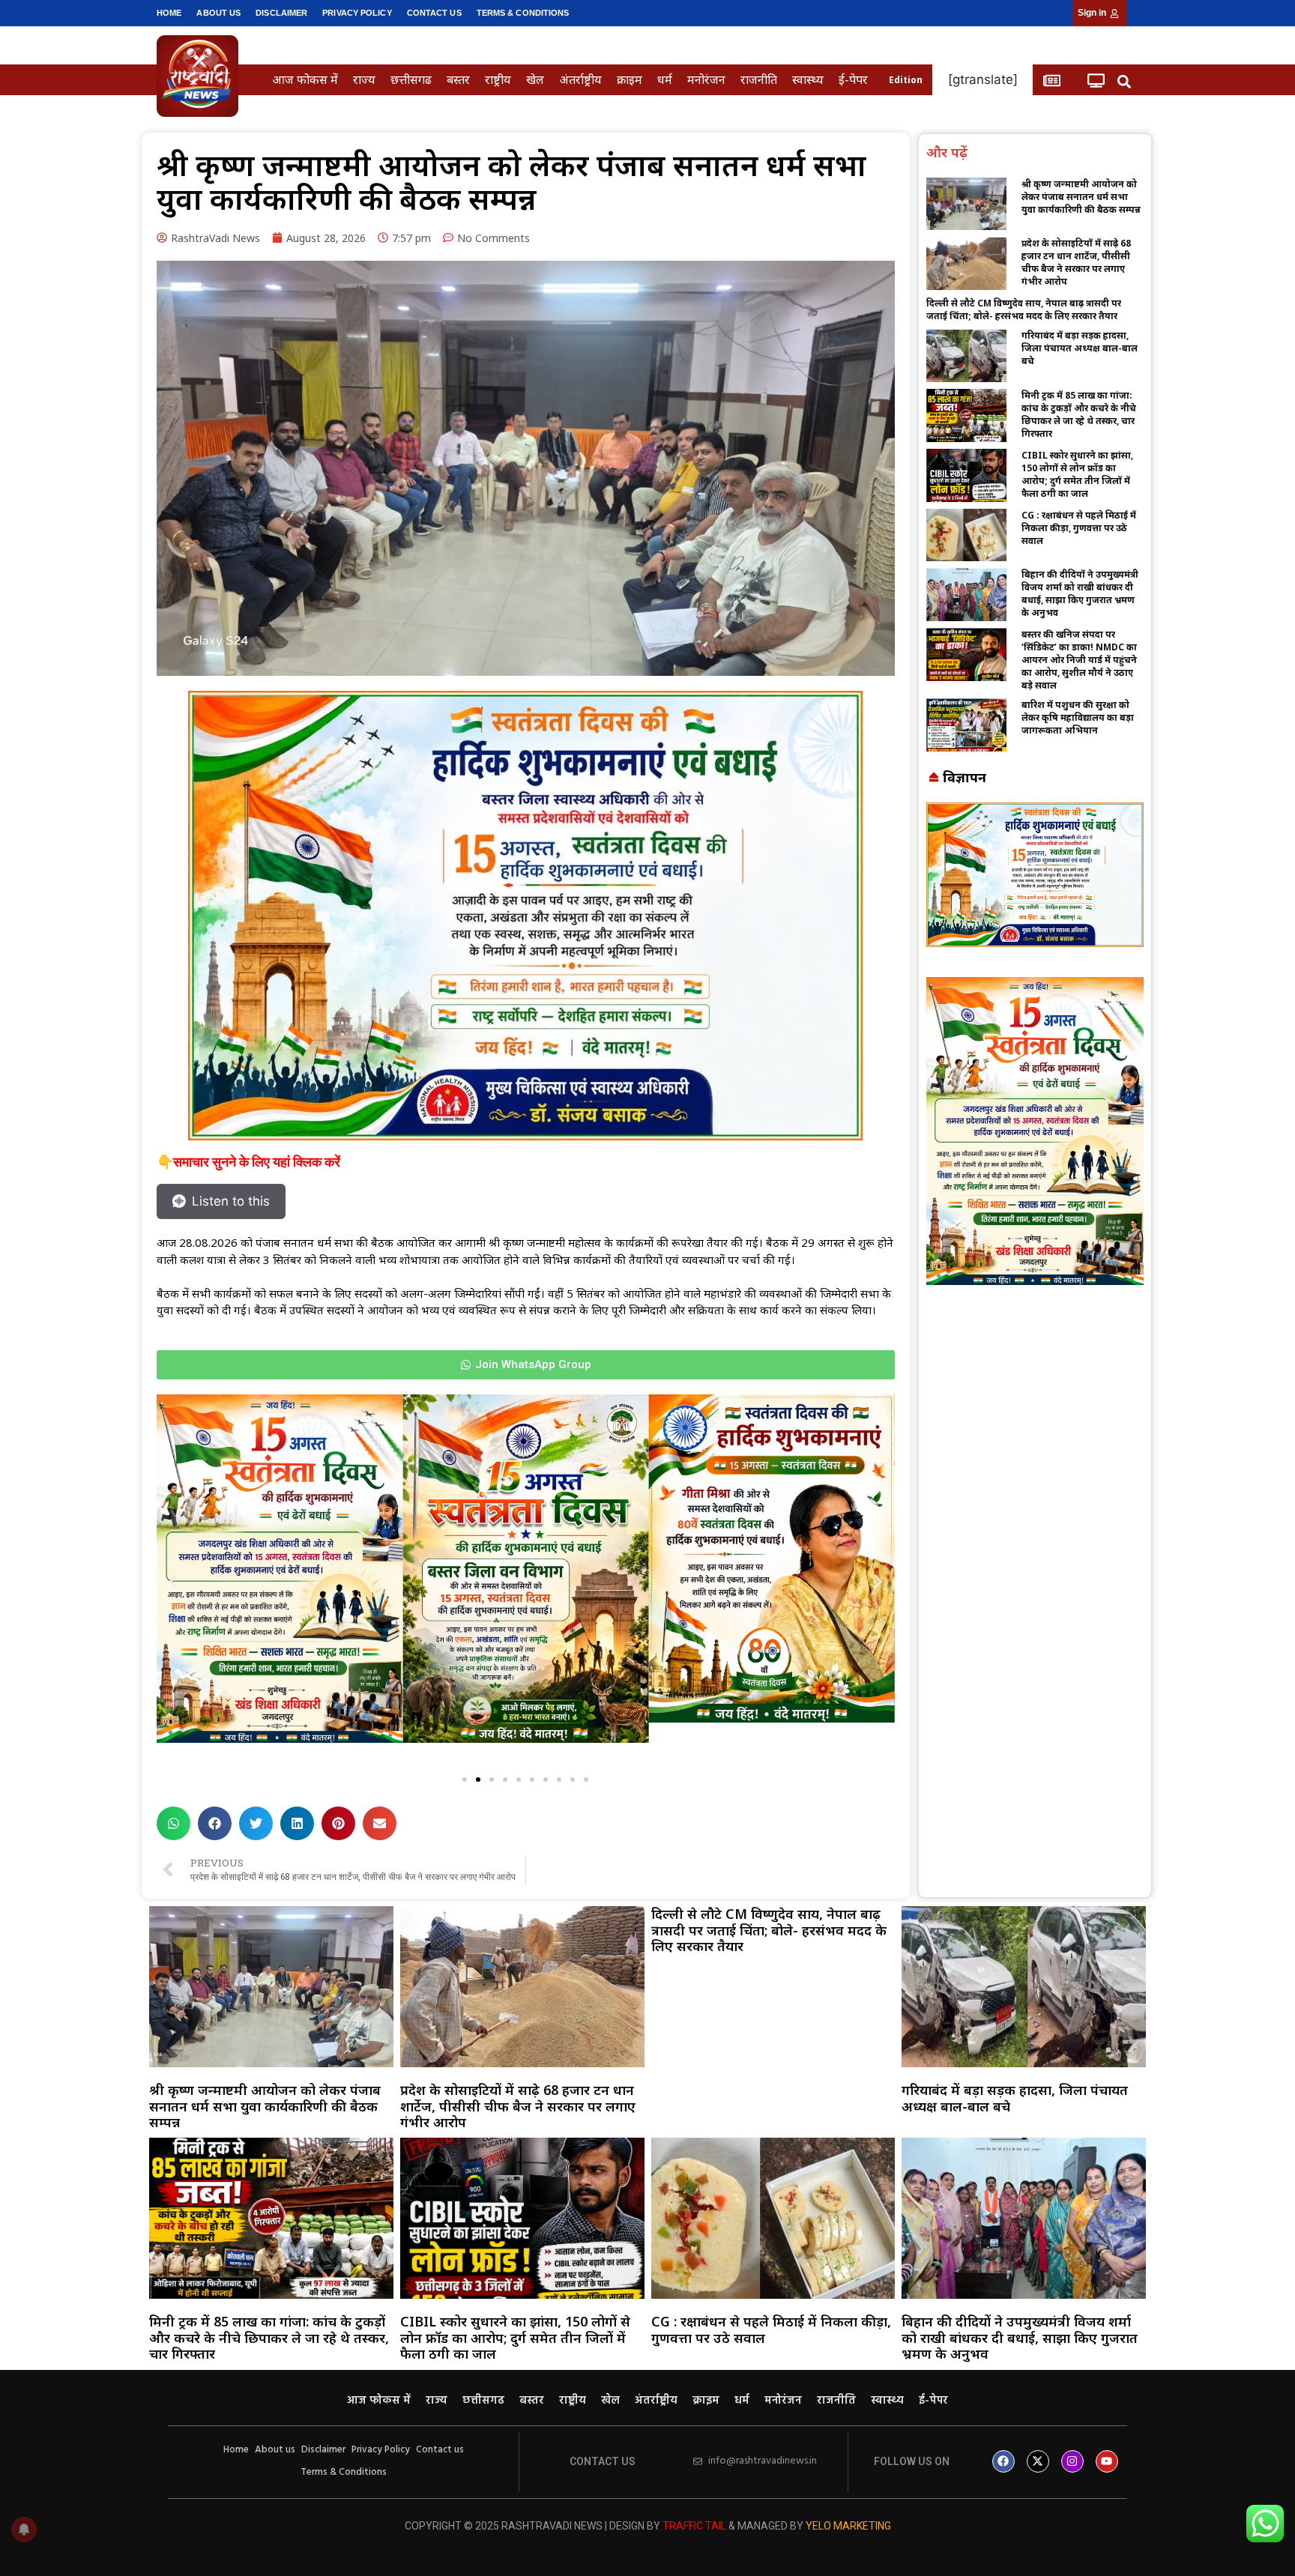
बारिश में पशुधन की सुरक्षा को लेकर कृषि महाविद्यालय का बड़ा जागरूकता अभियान (1078, 717)
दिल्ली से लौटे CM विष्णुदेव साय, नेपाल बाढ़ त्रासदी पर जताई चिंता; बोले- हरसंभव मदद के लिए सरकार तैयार (1024, 309)
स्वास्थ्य (808, 79)
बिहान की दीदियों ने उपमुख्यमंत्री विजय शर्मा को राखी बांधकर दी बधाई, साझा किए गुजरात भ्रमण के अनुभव (1080, 593)
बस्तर (458, 79)
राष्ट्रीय (498, 79)
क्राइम (630, 79)
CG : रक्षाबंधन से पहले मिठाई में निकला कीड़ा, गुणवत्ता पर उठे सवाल (1079, 528)
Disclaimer (281, 13)
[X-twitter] (1038, 2461)
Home (169, 13)
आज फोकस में (305, 79)
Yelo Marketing (848, 2526)
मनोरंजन (706, 79)
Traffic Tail (694, 2526)
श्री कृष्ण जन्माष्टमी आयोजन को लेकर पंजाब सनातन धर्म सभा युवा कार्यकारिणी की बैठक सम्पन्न (1081, 197)
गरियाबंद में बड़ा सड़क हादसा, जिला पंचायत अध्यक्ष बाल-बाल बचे (1080, 348)
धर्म (665, 79)
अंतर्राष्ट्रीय (580, 79)
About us (218, 13)
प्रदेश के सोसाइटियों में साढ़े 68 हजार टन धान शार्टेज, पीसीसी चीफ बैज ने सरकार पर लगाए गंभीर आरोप (1076, 262)
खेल (535, 79)
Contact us (434, 13)
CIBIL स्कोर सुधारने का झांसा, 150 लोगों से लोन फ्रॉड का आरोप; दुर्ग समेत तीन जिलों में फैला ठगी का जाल (1077, 474)
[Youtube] (1107, 2461)
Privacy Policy (357, 13)
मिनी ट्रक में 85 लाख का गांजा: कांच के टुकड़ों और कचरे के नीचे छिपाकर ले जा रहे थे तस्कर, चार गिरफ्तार (1079, 414)
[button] (1125, 81)
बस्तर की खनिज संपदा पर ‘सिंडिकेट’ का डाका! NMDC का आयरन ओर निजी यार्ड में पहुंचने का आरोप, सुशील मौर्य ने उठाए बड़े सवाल (1079, 660)
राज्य (364, 79)
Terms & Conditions (523, 13)
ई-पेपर (853, 79)
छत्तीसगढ (411, 79)
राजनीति (759, 79)
